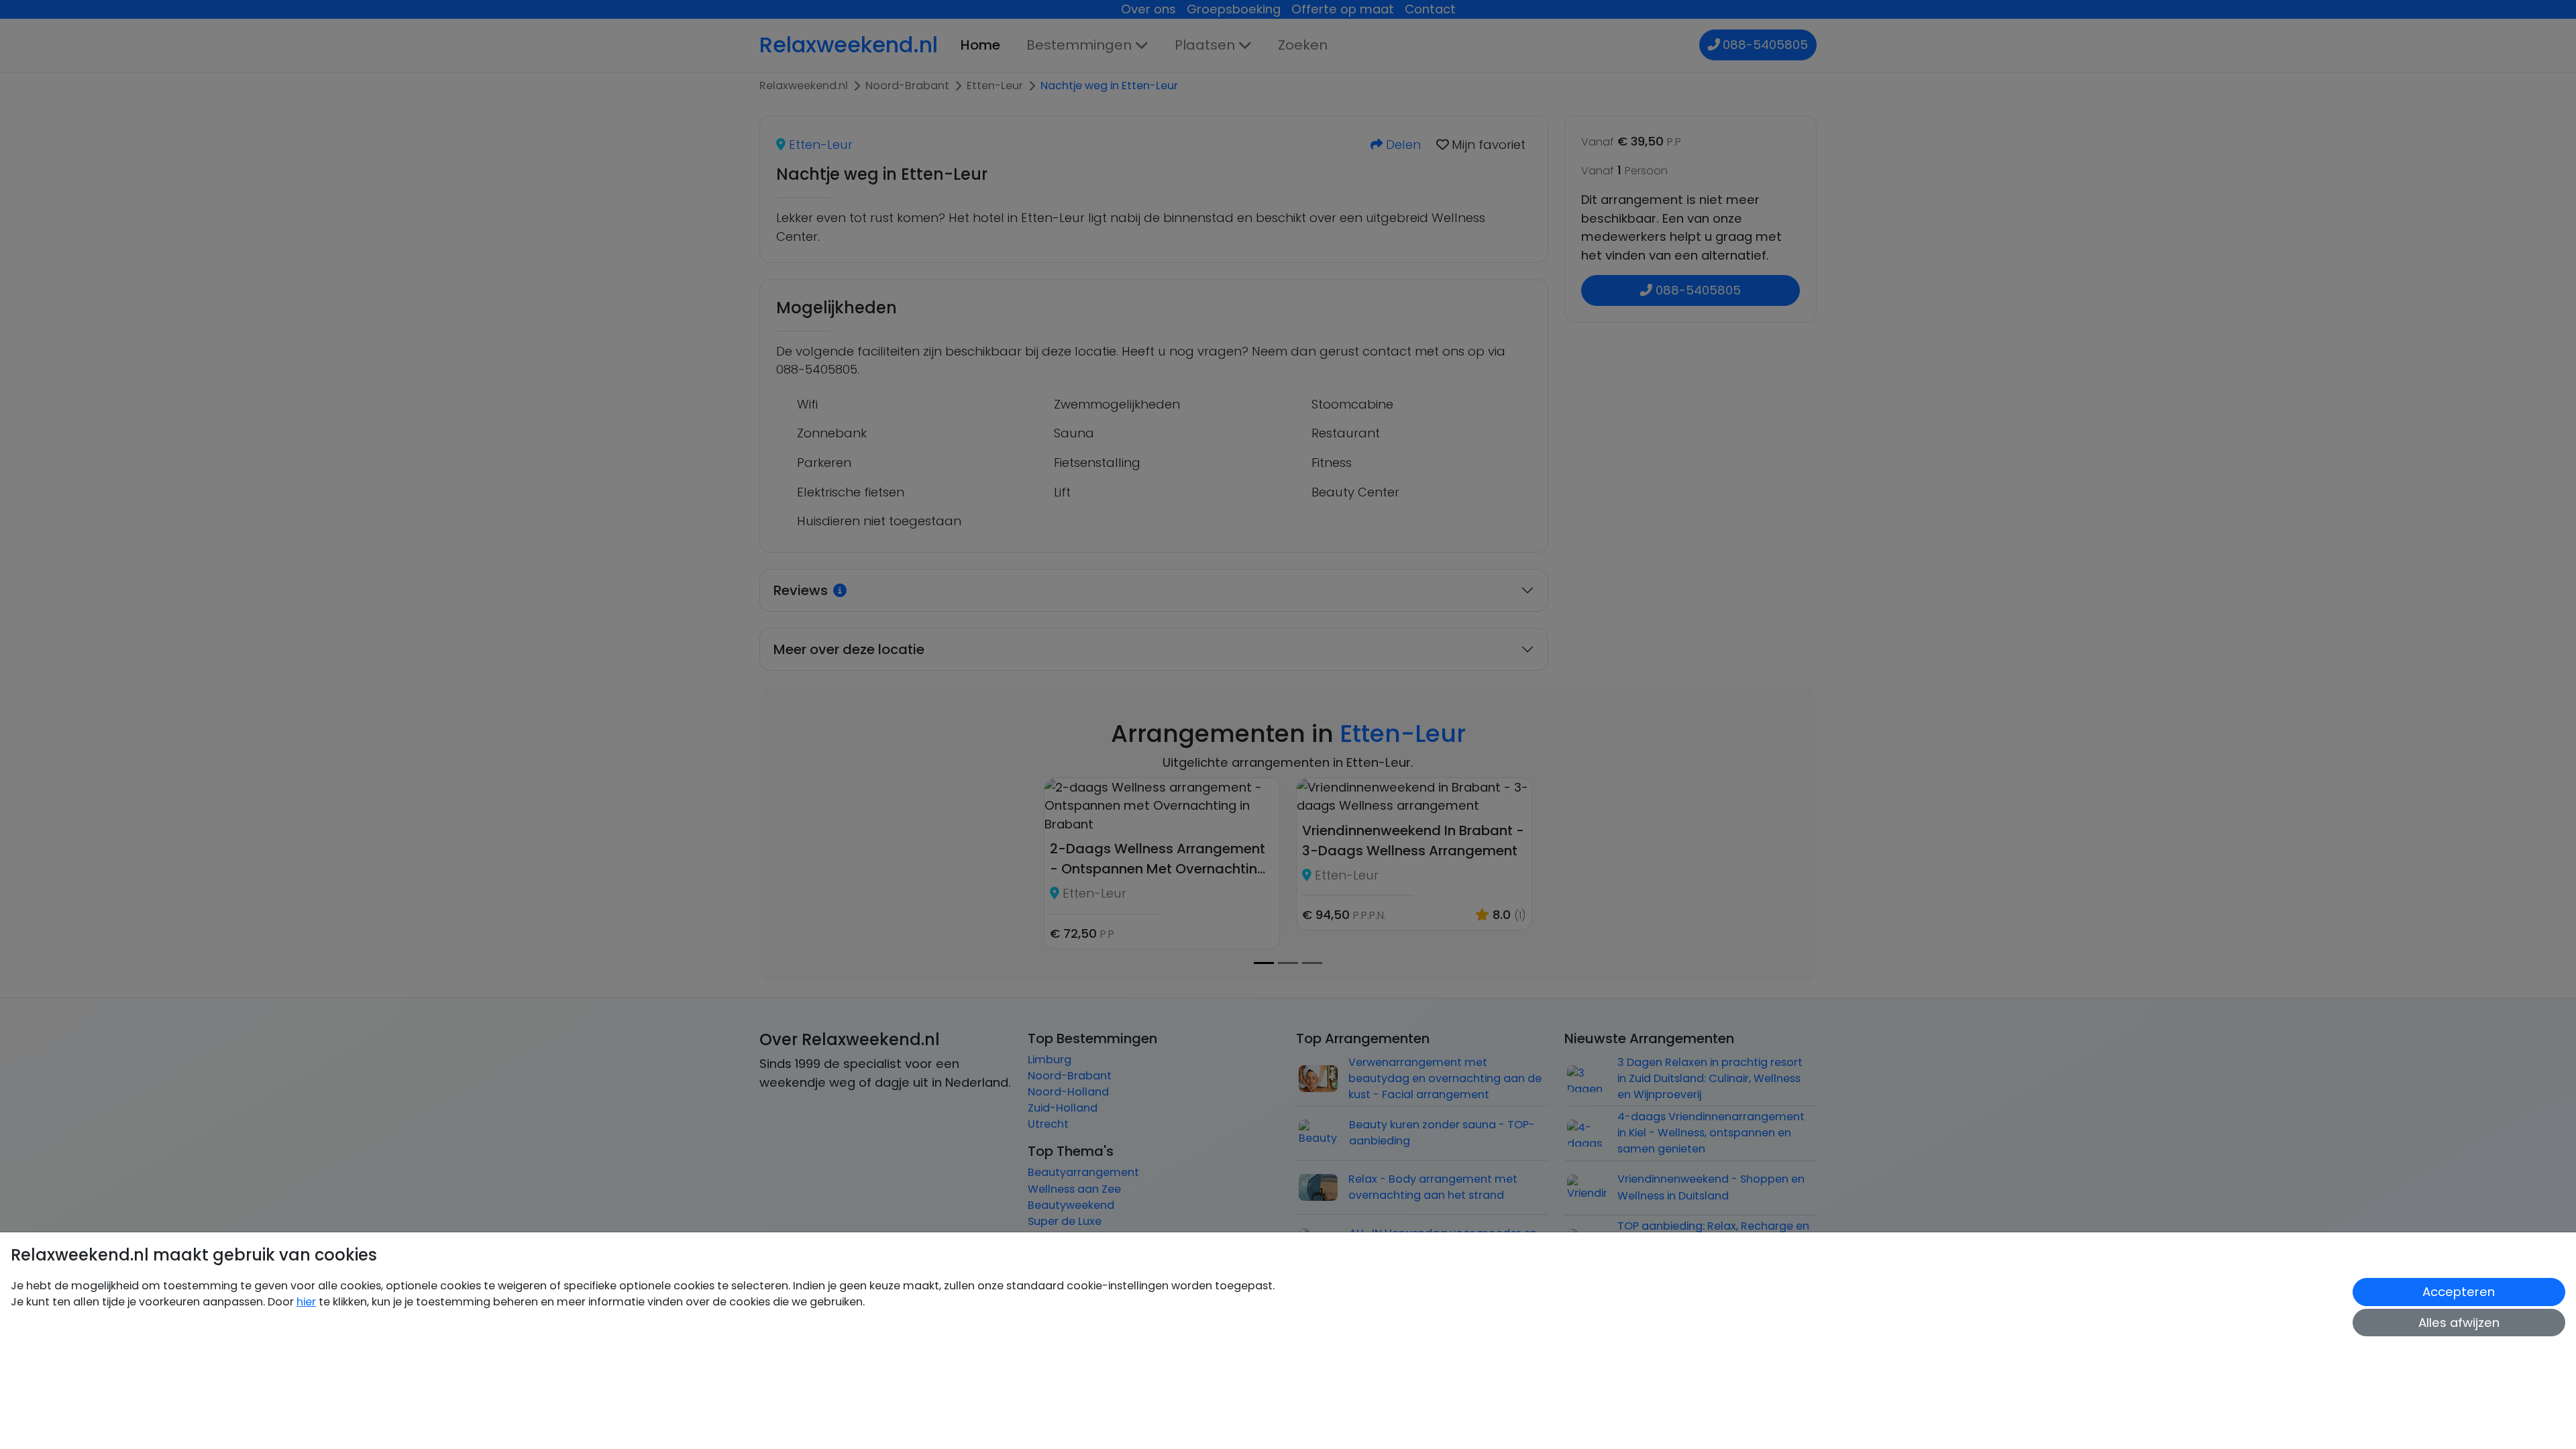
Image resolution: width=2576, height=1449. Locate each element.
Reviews (801, 590)
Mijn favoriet (1487, 145)
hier (306, 1302)
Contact (1430, 9)
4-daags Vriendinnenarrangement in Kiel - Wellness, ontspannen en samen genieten (1711, 1133)
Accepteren (2459, 1292)
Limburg (1050, 1060)
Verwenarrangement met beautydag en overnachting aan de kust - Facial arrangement (1445, 1078)
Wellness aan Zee (1074, 1189)
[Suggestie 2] (1312, 963)
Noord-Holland (1068, 1092)
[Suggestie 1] (1288, 963)
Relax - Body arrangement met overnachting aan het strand (1433, 1187)
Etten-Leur (819, 145)
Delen (1402, 145)
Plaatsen (1205, 45)
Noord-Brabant (1070, 1076)
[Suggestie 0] (1264, 963)
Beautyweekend (1071, 1205)
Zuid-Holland (1063, 1108)
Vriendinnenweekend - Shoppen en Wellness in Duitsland (1711, 1187)
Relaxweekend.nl (849, 45)
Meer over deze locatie (849, 649)
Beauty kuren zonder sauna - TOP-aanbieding (1442, 1133)
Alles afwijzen (2459, 1323)
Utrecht (1048, 1124)
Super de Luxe (1065, 1221)
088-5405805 (1765, 45)
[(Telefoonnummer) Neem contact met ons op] (1715, 45)
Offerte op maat (1343, 9)
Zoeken (1303, 45)
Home (980, 45)
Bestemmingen (1079, 45)
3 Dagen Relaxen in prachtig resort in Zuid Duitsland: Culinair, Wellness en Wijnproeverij (1710, 1078)
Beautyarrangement (1083, 1172)
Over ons (1148, 9)
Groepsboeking (1234, 9)
